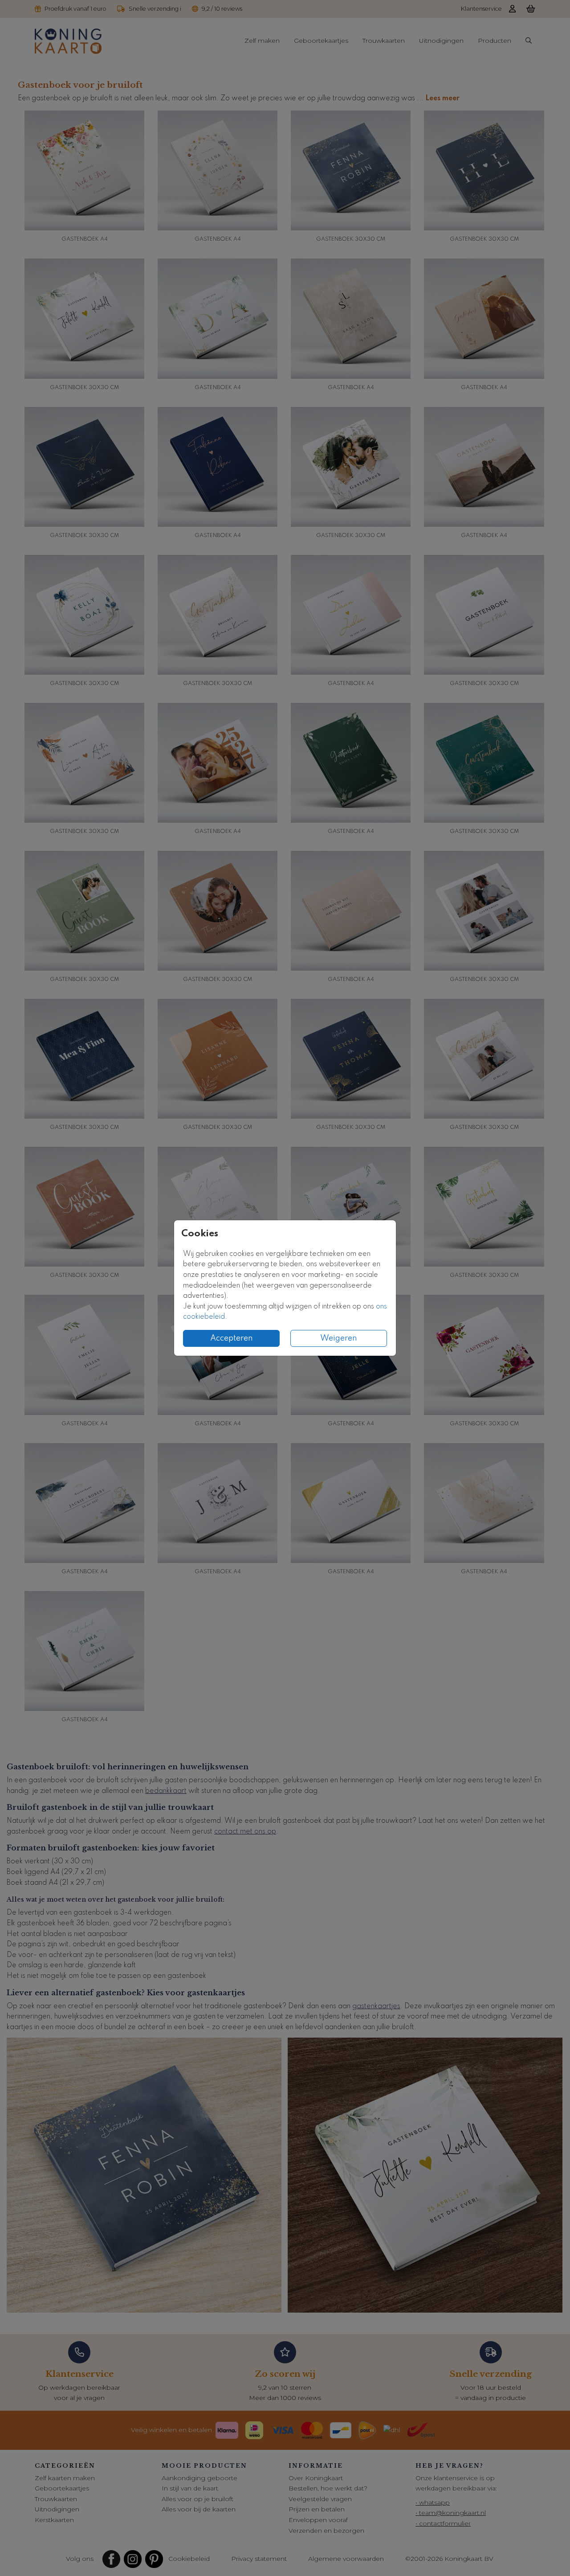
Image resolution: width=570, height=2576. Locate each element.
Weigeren (339, 1338)
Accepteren (232, 1338)
